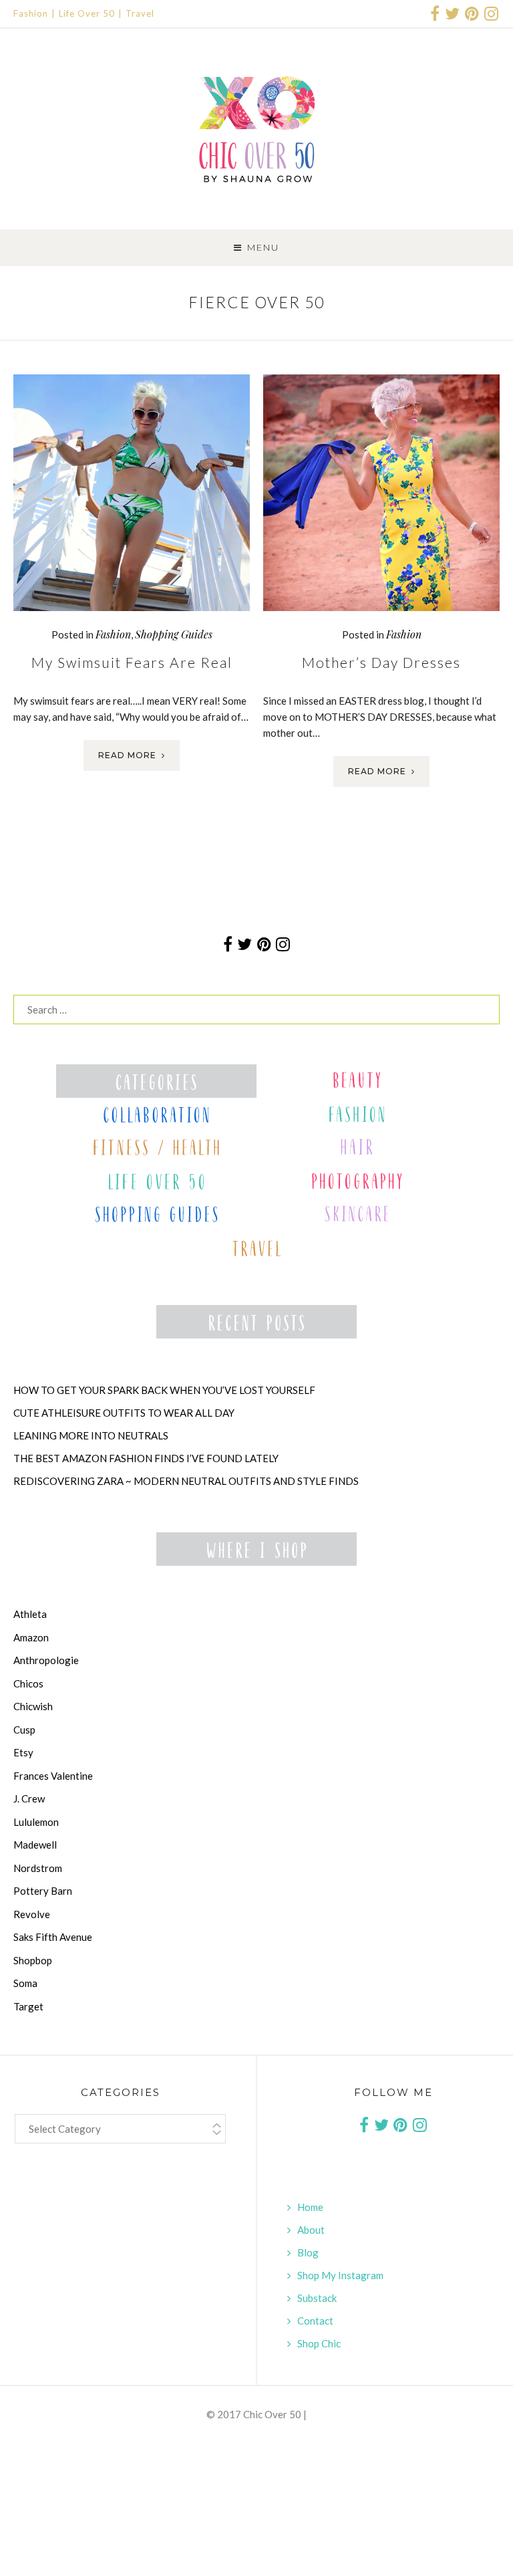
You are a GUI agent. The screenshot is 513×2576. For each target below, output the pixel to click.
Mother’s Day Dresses (381, 662)
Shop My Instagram (340, 2275)
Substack (317, 2298)
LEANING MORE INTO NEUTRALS (91, 1435)
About (311, 2230)
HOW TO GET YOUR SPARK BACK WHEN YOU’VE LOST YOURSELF (164, 1390)
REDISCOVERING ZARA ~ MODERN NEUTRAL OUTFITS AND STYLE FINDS (186, 1481)
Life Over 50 (87, 13)
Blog (308, 2252)
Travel (140, 13)
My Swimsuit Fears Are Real (132, 662)
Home (310, 2207)
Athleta (30, 1614)
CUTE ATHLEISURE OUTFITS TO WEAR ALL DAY (124, 1413)
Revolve (32, 1914)
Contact (315, 2321)
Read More (127, 755)
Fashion (31, 13)
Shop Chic (319, 2343)
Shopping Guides (174, 634)
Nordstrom (38, 1868)
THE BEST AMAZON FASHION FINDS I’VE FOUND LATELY (146, 1458)
